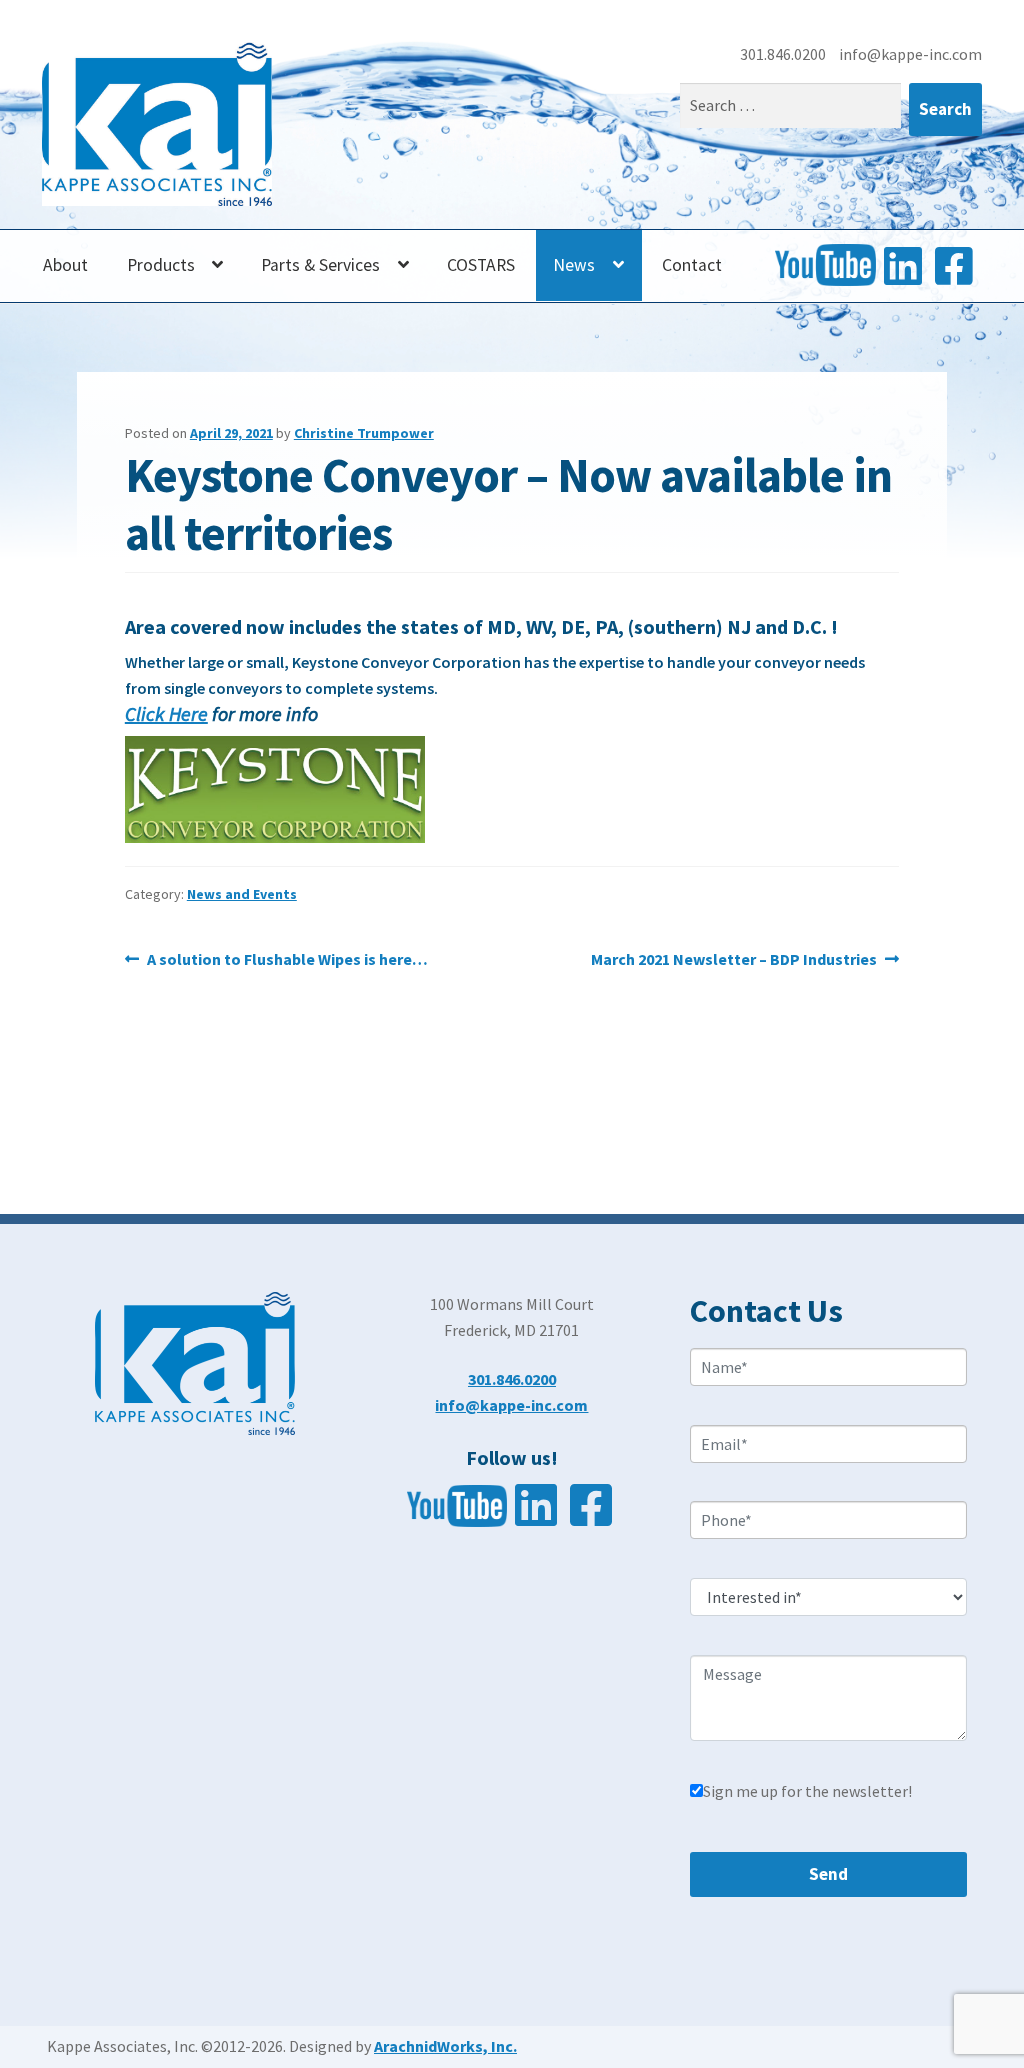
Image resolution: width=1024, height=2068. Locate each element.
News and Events (242, 894)
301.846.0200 (784, 54)
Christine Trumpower (364, 433)
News (574, 265)
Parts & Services (320, 265)
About (65, 265)
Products (161, 265)
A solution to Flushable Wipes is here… (287, 960)
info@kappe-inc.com (910, 54)
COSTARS (481, 265)
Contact (692, 265)
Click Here (166, 713)
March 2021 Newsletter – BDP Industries (734, 960)
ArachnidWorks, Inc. (445, 2046)
